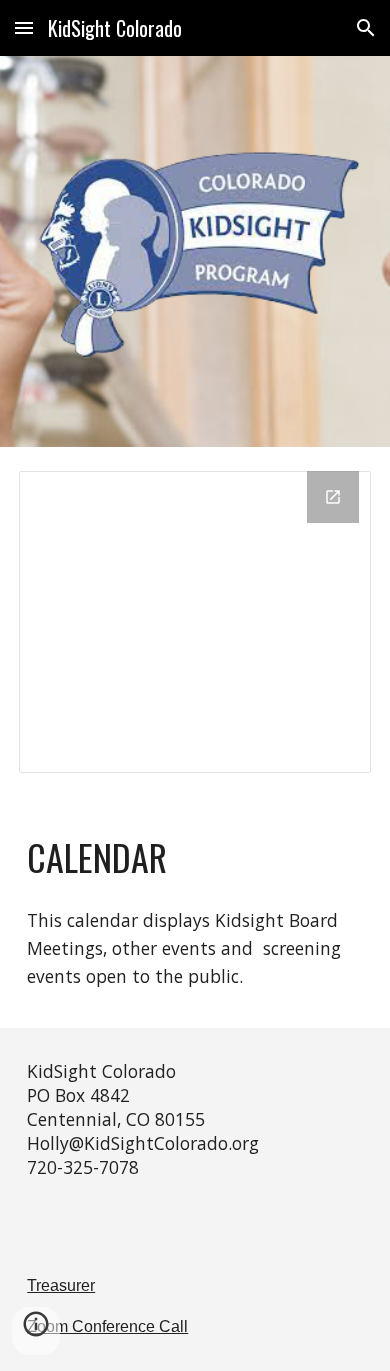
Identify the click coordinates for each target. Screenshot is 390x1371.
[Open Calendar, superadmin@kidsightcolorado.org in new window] (333, 497)
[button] (24, 27)
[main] (195, 857)
